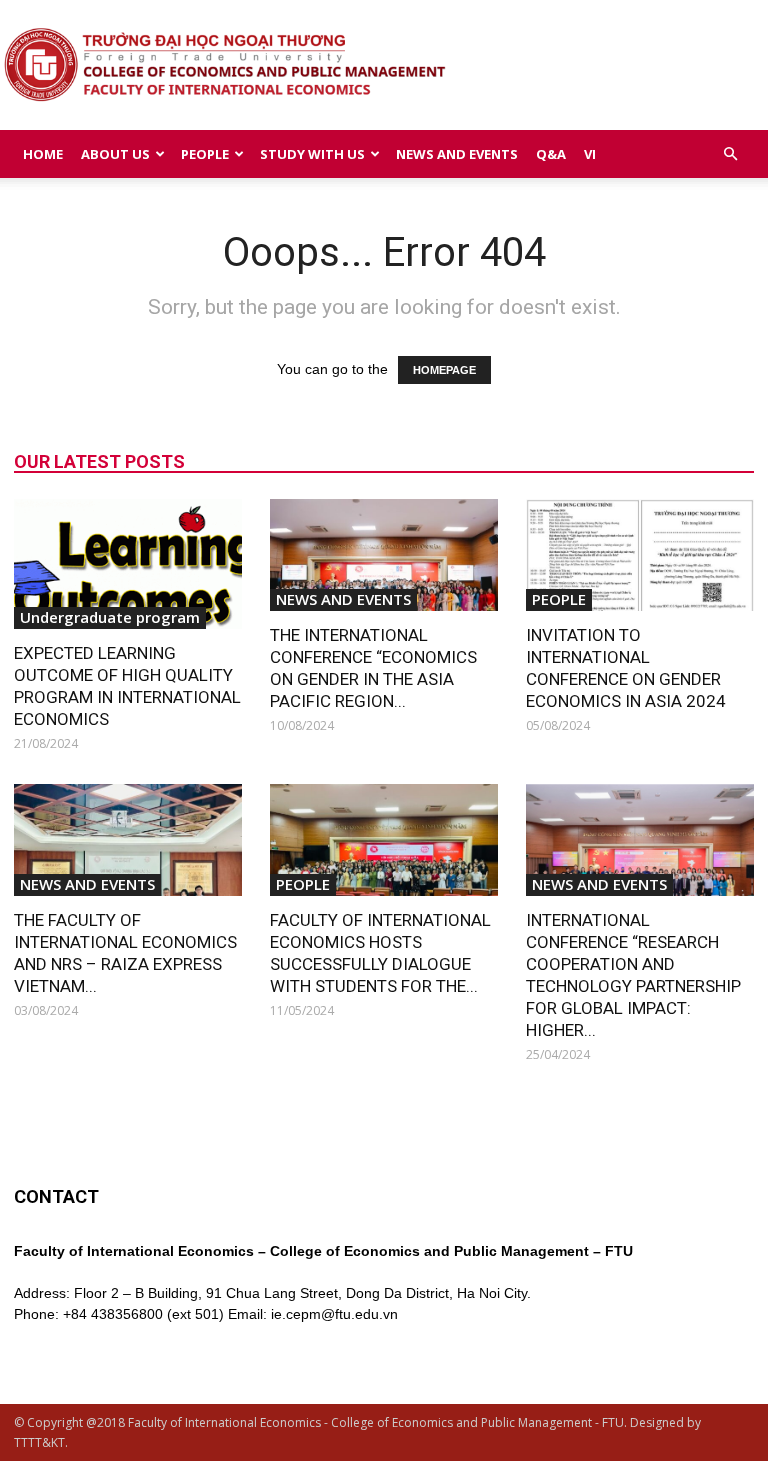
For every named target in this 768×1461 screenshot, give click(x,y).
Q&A (551, 154)
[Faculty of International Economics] (384, 66)
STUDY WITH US (312, 154)
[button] (730, 154)
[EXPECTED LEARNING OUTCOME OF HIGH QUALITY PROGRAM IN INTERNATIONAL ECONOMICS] (128, 564)
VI (590, 154)
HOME (43, 154)
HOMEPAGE (444, 370)
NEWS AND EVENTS (457, 154)
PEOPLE (205, 154)
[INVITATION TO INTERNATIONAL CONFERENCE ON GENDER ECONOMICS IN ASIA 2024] (640, 555)
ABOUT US (115, 154)
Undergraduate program (110, 617)
